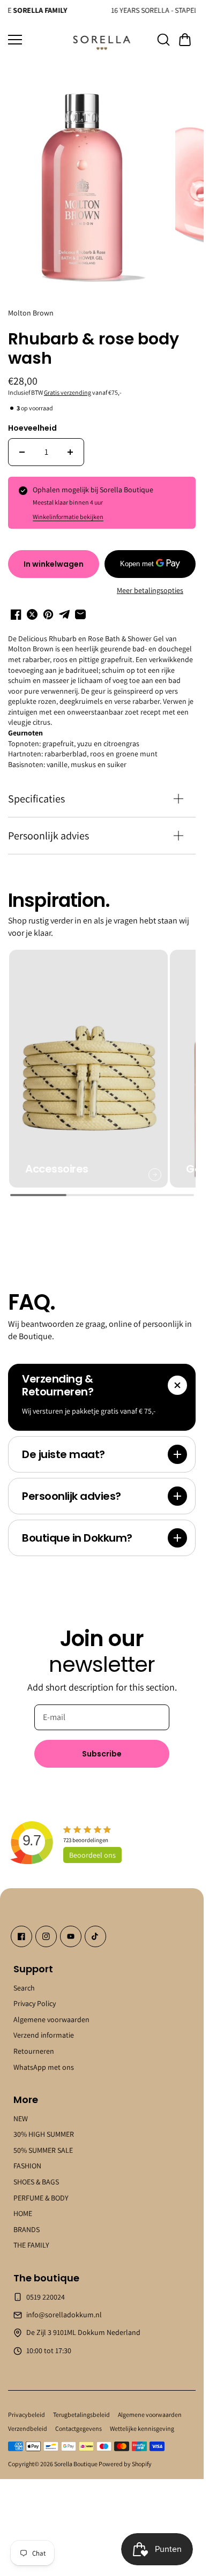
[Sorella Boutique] (102, 40)
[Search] (163, 40)
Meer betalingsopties (150, 584)
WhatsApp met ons (44, 2054)
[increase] (70, 446)
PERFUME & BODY (41, 2185)
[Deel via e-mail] (80, 609)
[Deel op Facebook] (16, 609)
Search (24, 1975)
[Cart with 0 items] (185, 40)
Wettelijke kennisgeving (142, 2416)
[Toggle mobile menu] (36, 40)
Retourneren (34, 2038)
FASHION (27, 2153)
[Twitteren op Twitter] (32, 609)
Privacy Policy (35, 1991)
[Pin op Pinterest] (48, 609)
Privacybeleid (27, 2402)
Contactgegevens (79, 2416)
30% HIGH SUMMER (44, 2122)
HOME (23, 2201)
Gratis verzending (68, 386)
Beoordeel (92, 1842)
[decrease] (22, 446)
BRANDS (27, 2217)
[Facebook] (21, 1924)
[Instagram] (46, 1924)
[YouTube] (71, 1924)
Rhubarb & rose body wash (94, 344)
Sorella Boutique (76, 2451)
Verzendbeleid (28, 2416)
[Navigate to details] (151, 1162)
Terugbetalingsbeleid (81, 2402)
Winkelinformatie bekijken (68, 511)
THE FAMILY (31, 2233)
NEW (21, 2106)
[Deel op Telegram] (64, 609)
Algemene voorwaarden (51, 2007)
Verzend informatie (44, 2023)
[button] (185, 40)
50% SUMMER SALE (43, 2137)
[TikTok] (95, 1924)
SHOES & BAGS (36, 2169)
